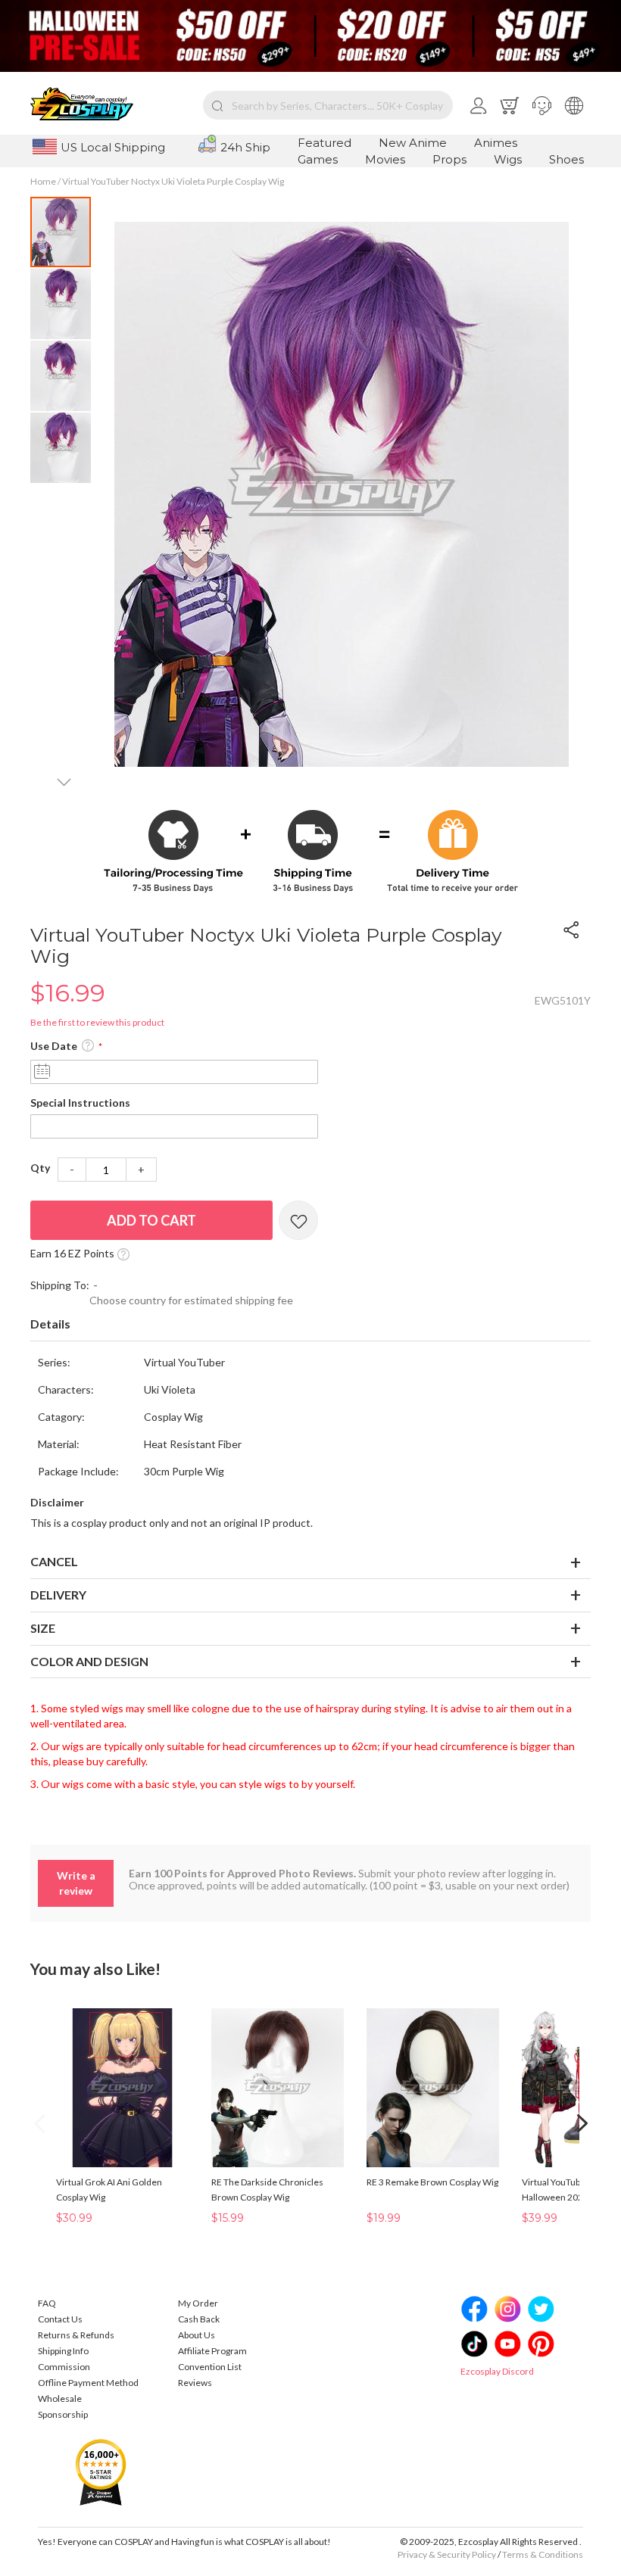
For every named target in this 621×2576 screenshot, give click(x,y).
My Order (198, 2303)
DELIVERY (58, 1595)
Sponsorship (63, 2414)
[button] (542, 105)
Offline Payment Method (88, 2383)
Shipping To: (60, 1285)
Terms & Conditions (543, 2554)
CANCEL (54, 1561)
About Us (197, 2335)
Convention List (210, 2367)
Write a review (76, 1883)
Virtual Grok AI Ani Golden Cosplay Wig (109, 2190)
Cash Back (199, 2319)
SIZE (43, 1628)
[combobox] (328, 105)
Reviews (195, 2383)
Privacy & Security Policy (447, 2554)
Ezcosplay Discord (497, 2371)
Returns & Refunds (76, 2335)
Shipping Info (63, 2351)
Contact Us (60, 2319)
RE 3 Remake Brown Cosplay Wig (432, 2182)
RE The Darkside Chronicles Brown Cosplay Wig (267, 2190)
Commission (64, 2367)
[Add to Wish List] (298, 1220)
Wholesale (60, 2398)
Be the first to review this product (97, 1022)
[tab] (310, 1325)
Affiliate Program (212, 2351)
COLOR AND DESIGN (89, 1661)
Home (43, 181)
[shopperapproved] (101, 2471)
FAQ (47, 2303)
